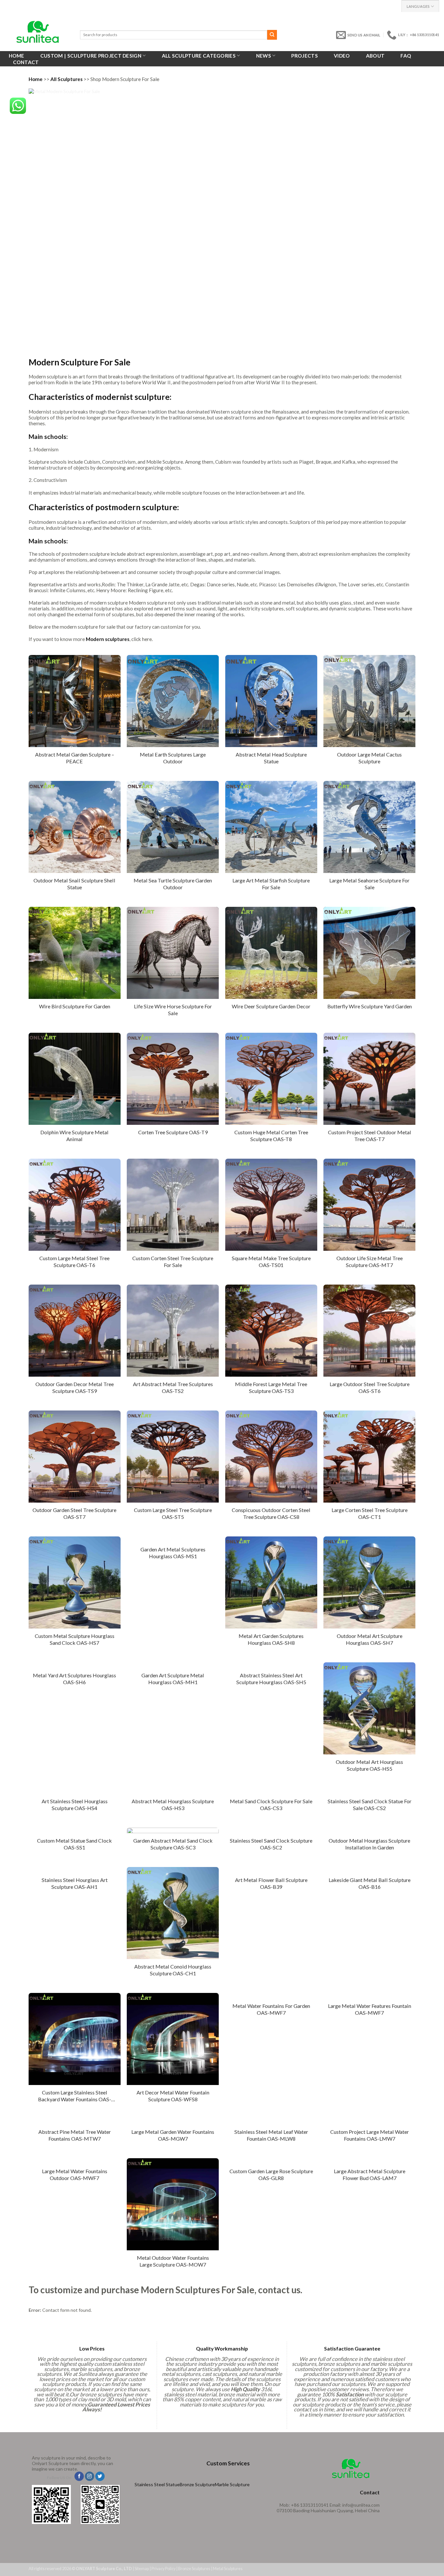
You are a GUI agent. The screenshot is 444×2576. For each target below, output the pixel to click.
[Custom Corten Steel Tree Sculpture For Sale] (173, 1205)
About (375, 56)
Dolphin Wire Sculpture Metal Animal (74, 1136)
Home (17, 56)
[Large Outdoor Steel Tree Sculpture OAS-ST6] (369, 1331)
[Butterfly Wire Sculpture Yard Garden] (369, 953)
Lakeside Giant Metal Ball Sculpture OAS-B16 (370, 1883)
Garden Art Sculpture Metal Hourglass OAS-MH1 (173, 1679)
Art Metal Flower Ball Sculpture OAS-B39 (271, 1883)
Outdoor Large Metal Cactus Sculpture (369, 758)
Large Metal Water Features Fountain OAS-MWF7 (370, 2009)
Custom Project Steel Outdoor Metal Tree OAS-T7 (370, 1136)
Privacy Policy (163, 2569)
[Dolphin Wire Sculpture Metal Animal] (75, 1079)
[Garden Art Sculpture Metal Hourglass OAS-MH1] (173, 1665)
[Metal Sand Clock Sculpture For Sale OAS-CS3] (271, 1791)
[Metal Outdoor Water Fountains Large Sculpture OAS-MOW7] (173, 2204)
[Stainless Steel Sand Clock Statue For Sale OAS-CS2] (369, 1791)
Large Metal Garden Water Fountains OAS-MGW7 (173, 2135)
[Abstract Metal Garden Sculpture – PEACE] (75, 701)
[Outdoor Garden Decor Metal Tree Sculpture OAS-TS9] (75, 1331)
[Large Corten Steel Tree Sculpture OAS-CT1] (369, 1457)
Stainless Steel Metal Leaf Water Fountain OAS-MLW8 (271, 2135)
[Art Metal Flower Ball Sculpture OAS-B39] (271, 1870)
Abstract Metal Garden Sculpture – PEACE (75, 758)
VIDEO (342, 56)
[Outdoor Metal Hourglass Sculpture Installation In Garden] (369, 1830)
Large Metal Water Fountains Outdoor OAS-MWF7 (75, 2174)
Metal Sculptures (228, 2569)
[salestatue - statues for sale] (38, 32)
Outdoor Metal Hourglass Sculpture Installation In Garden (369, 1844)
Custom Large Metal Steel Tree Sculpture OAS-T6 (74, 1261)
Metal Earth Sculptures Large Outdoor (173, 758)
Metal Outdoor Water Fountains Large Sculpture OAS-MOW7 (173, 2261)
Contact (26, 62)
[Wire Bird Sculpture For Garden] (75, 953)
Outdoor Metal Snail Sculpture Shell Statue (74, 884)
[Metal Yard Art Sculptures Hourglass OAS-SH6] (75, 1665)
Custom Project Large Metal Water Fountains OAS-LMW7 (370, 2135)
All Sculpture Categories (199, 56)
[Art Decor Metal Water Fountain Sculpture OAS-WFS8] (173, 2039)
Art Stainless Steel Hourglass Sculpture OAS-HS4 (75, 1805)
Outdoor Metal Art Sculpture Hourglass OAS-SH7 (370, 1639)
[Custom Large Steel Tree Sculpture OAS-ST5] (173, 1457)
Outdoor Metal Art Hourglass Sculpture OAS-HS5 (369, 1765)
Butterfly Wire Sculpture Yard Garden (370, 1006)
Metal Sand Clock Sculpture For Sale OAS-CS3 (271, 1805)
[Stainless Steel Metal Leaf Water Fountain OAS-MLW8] (271, 2122)
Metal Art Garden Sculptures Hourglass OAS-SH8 (271, 1639)
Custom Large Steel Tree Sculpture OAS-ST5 (173, 1513)
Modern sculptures (108, 639)
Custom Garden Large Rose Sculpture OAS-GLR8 (271, 2174)
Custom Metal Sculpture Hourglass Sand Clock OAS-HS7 (75, 1639)
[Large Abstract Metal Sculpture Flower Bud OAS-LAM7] (369, 2161)
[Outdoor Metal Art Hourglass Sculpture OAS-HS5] (369, 1708)
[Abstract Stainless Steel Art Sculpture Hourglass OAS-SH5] (271, 1665)
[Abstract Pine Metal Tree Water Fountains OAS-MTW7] (75, 2122)
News (264, 56)
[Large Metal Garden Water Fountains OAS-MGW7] (173, 2122)
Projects (304, 56)
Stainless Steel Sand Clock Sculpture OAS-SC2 (271, 1844)
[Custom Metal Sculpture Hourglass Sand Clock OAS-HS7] (75, 1582)
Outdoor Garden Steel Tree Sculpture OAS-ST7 (74, 1513)
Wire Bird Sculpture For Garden (75, 1006)
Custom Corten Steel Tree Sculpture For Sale (173, 1261)
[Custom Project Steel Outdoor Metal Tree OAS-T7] (369, 1079)
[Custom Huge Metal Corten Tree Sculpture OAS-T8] (271, 1079)
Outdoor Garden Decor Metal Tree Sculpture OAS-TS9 (75, 1387)
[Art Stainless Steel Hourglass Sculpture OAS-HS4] (75, 1791)
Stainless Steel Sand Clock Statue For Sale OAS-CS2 (370, 1805)
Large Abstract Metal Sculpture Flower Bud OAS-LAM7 (370, 2174)
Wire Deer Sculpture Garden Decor (271, 1006)
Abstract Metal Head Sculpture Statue (271, 758)
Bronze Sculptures (194, 2569)
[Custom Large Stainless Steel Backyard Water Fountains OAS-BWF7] (75, 2039)
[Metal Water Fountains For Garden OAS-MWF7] (271, 1996)
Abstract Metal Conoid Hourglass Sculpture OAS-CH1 (173, 1970)
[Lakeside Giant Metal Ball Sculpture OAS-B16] (369, 1870)
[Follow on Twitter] (100, 2476)
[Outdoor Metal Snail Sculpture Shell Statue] (75, 827)
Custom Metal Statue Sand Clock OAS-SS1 (74, 1844)
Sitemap (142, 2569)
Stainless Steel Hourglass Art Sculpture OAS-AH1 (75, 1883)
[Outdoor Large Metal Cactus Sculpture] (369, 701)
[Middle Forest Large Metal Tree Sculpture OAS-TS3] (271, 1331)
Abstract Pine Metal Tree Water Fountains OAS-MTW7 (75, 2135)
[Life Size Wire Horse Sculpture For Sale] (173, 953)
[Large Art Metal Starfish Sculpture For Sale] (271, 827)
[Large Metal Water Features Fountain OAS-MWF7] (369, 1996)
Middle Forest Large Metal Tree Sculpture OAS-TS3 (271, 1387)
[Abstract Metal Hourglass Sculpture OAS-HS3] (173, 1791)
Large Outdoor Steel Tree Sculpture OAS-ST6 (370, 1387)
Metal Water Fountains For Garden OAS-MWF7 (271, 2009)
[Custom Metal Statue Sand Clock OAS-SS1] (75, 1830)
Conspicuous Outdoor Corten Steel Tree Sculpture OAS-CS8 (271, 1513)
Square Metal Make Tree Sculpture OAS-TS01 (271, 1261)
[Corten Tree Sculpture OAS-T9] (173, 1079)
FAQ (406, 56)
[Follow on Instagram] (90, 2476)
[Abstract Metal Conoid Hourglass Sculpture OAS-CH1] (173, 1913)
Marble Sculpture (232, 2484)
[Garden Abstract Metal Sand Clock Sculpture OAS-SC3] (173, 1830)
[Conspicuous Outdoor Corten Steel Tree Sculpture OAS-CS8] (271, 1457)
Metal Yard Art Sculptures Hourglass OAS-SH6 (74, 1679)
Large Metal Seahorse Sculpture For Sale (369, 884)
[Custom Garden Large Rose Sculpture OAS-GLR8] (271, 2161)
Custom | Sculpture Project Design (91, 56)
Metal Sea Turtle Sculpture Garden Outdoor (173, 884)
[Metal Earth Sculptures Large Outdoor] (173, 701)
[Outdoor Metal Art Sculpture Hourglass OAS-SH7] (369, 1582)
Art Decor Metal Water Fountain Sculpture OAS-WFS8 (173, 2096)
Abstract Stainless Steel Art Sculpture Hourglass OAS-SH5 (271, 1679)
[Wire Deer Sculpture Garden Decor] (271, 953)
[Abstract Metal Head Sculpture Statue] (271, 701)
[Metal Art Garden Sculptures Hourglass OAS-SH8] (271, 1582)
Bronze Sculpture (197, 2484)
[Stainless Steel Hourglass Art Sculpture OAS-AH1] (75, 1870)
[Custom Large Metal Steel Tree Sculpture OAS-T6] (75, 1205)
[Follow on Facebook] (79, 2476)
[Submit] (272, 35)
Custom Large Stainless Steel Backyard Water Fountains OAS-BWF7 (75, 2097)
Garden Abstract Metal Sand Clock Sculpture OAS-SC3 (173, 1844)
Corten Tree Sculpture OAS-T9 (173, 1132)
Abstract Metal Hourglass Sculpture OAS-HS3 (173, 1805)
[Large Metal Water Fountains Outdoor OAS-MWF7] (75, 2161)
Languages (418, 6)
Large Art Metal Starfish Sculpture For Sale (271, 884)
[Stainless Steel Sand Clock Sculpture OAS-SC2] (271, 1830)
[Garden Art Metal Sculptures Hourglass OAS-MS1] (173, 1539)
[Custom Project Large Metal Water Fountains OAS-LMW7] (369, 2122)
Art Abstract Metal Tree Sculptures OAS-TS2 (173, 1387)
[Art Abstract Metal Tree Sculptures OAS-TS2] (173, 1331)
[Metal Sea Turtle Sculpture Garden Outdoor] (173, 827)
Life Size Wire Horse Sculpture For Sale (173, 1010)
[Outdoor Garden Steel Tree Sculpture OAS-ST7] (75, 1457)
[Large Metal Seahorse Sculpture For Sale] (369, 827)
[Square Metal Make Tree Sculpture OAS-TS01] (271, 1205)
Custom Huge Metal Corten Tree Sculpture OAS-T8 (271, 1136)
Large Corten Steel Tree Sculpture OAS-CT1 (370, 1513)
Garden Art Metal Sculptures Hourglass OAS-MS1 (173, 1553)
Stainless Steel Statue (157, 2484)
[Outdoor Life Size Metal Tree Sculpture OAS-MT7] (369, 1205)
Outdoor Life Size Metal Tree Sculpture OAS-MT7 (370, 1261)
